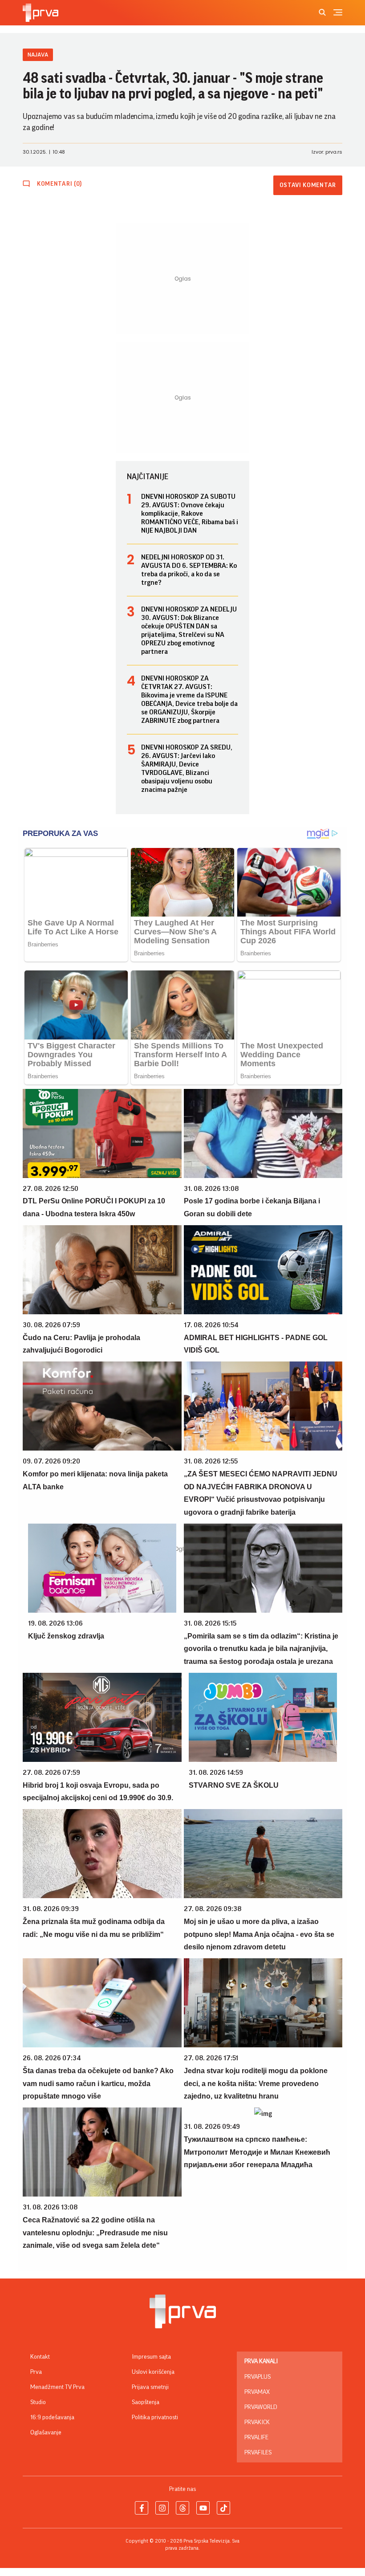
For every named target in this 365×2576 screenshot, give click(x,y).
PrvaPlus (258, 2377)
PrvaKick (257, 2422)
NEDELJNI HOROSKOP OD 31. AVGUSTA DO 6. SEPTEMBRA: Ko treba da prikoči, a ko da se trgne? (189, 570)
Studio (38, 2402)
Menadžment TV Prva (57, 2387)
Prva (36, 2372)
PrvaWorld (261, 2407)
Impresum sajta (151, 2357)
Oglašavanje (46, 2433)
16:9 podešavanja (52, 2417)
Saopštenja (146, 2402)
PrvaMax (257, 2392)
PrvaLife (256, 2437)
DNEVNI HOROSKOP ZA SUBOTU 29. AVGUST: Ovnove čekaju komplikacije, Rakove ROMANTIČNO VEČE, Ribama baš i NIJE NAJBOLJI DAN (190, 514)
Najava (38, 55)
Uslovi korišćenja (153, 2372)
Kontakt (40, 2357)
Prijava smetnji (150, 2387)
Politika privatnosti (155, 2417)
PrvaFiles (258, 2453)
